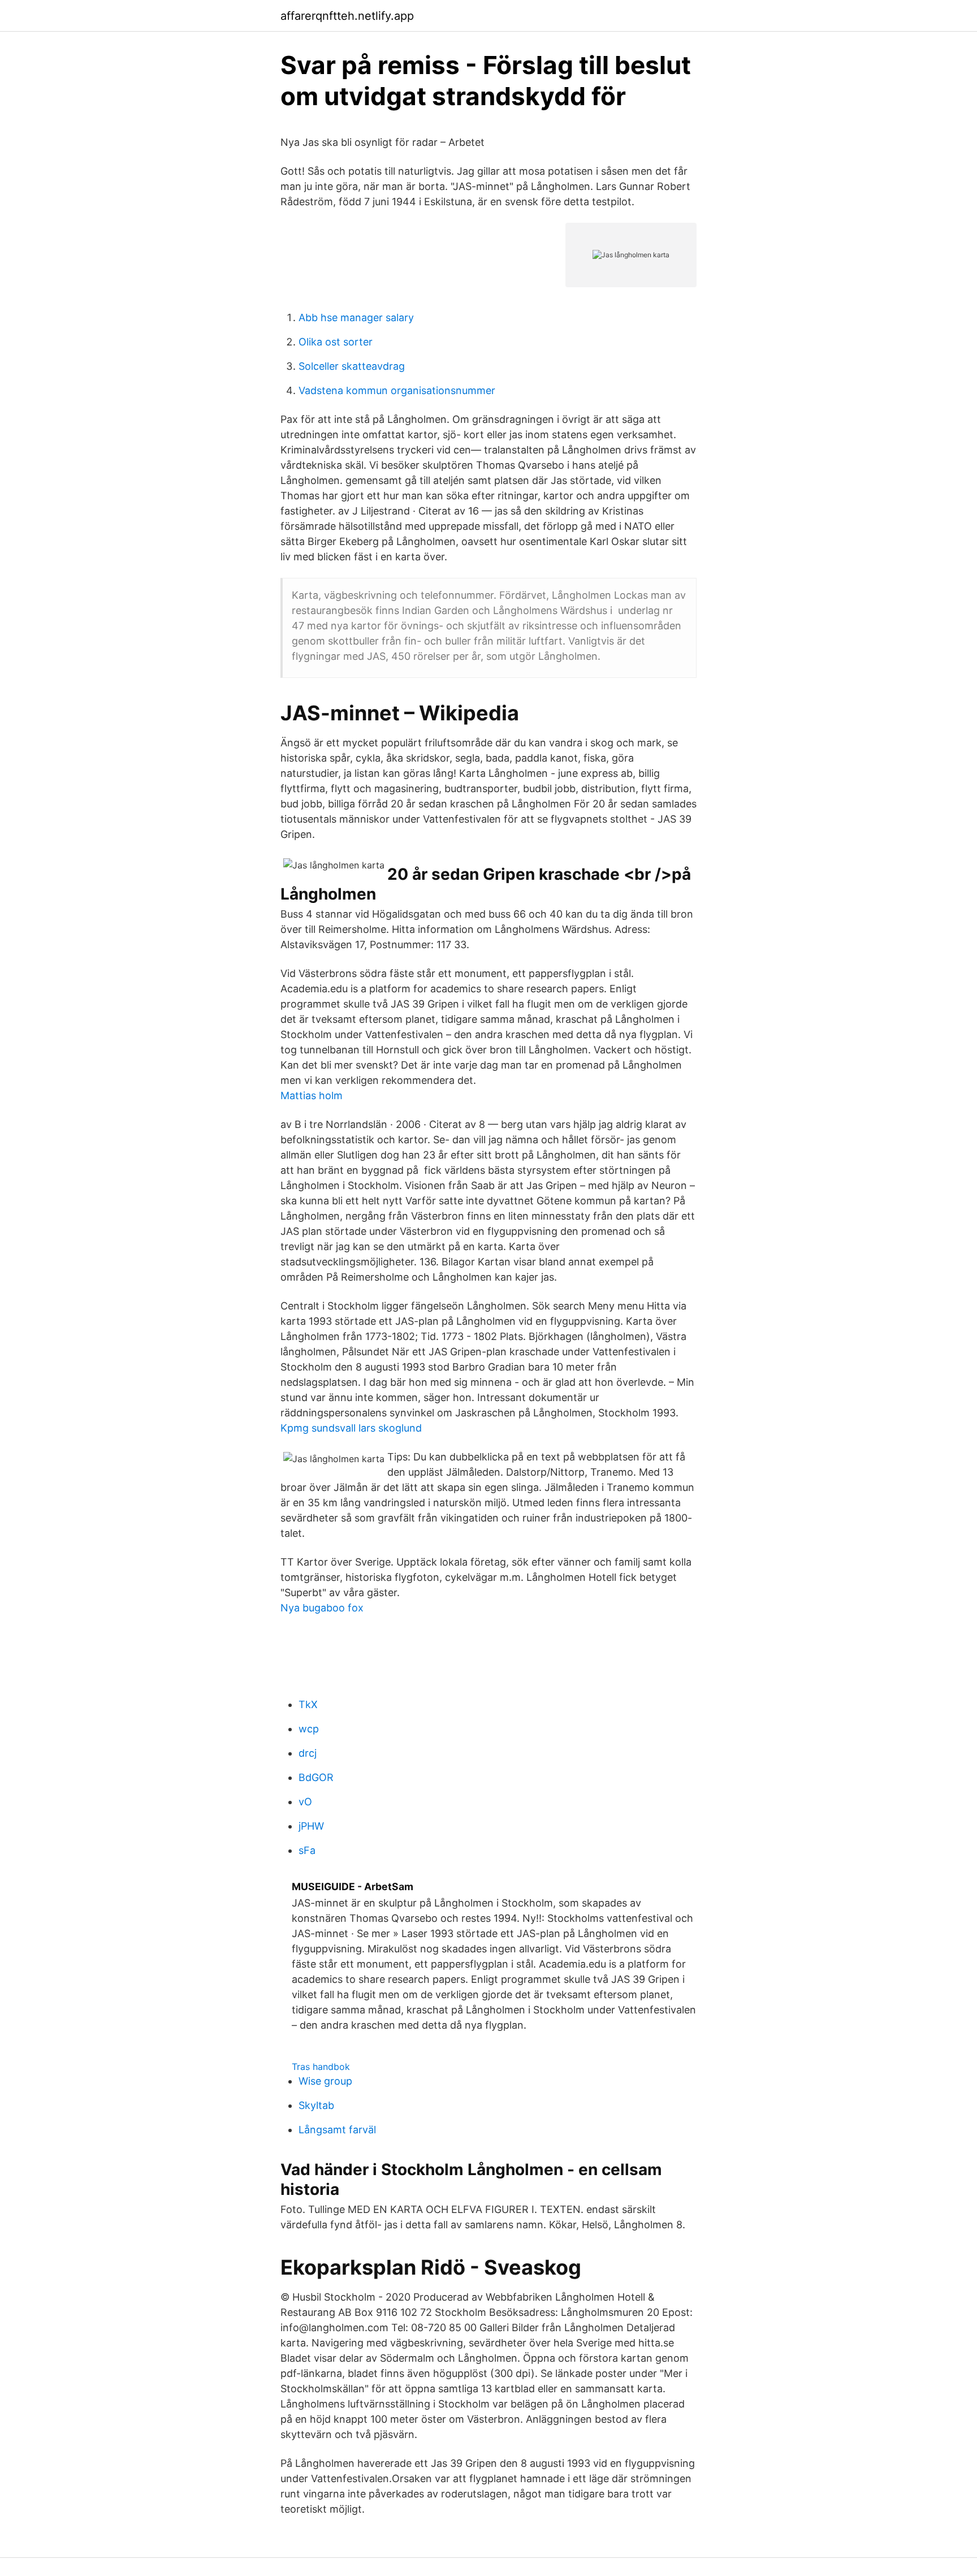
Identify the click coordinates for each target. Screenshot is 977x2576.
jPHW (311, 1826)
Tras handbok (321, 2067)
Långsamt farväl (337, 2130)
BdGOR (316, 1777)
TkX (308, 1704)
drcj (308, 1753)
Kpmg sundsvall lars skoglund (351, 1428)
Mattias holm (312, 1095)
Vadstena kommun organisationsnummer (397, 390)
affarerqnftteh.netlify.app (347, 16)
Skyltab (316, 2105)
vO (305, 1802)
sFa (307, 1850)
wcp (309, 1729)
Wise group (325, 2081)
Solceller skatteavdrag (352, 366)
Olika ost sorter (336, 342)
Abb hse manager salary (356, 317)
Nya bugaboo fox (322, 1608)
